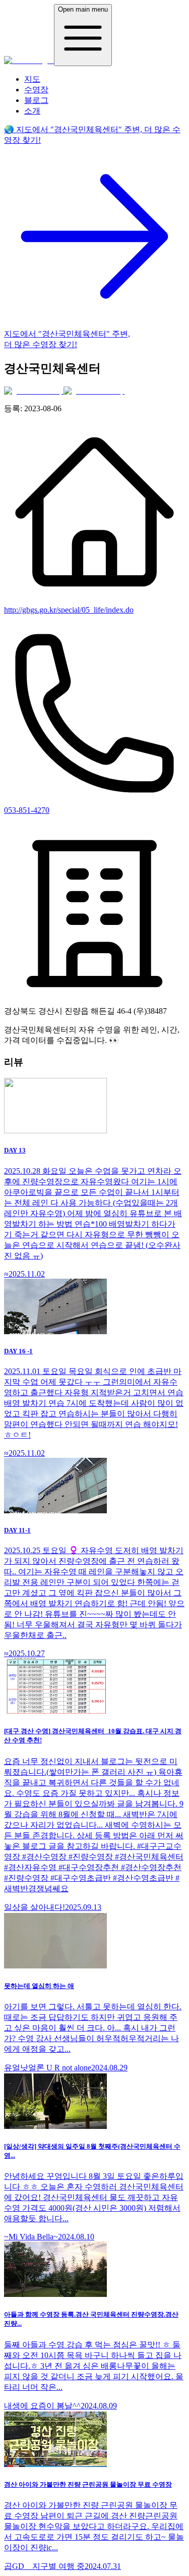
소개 (32, 111)
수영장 (36, 90)
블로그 (36, 100)
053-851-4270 (27, 810)
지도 (32, 79)
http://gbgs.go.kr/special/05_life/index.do (69, 610)
